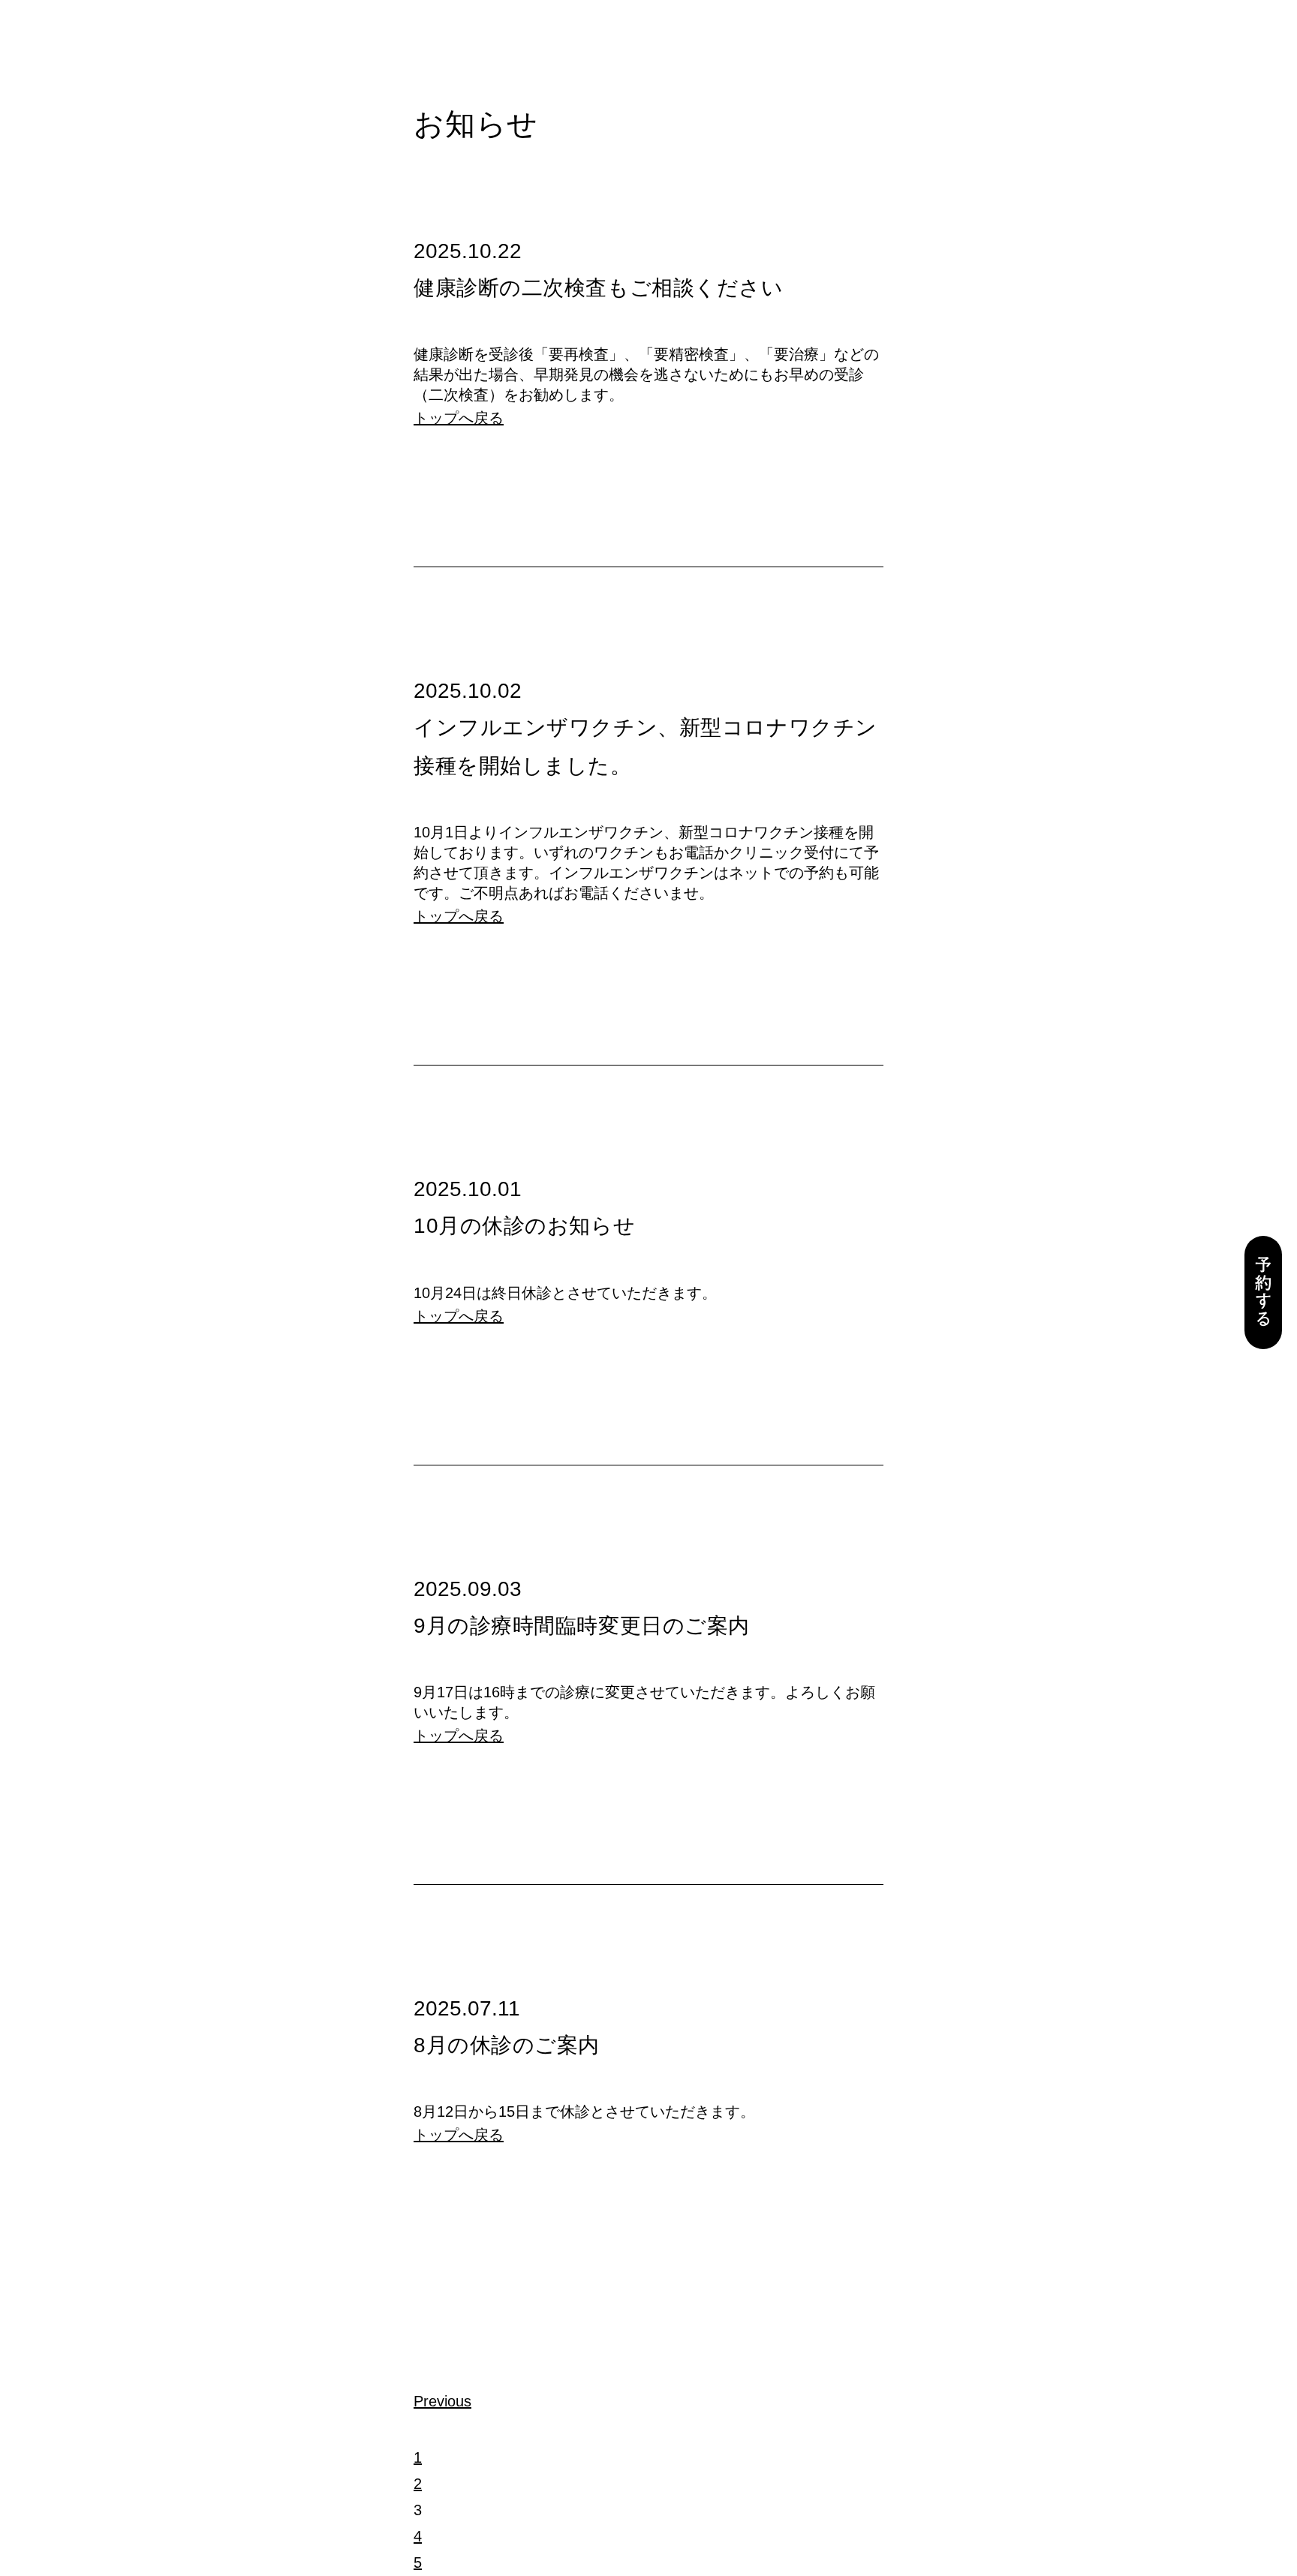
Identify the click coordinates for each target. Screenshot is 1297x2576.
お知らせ (476, 124)
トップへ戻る (459, 418)
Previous (442, 2401)
